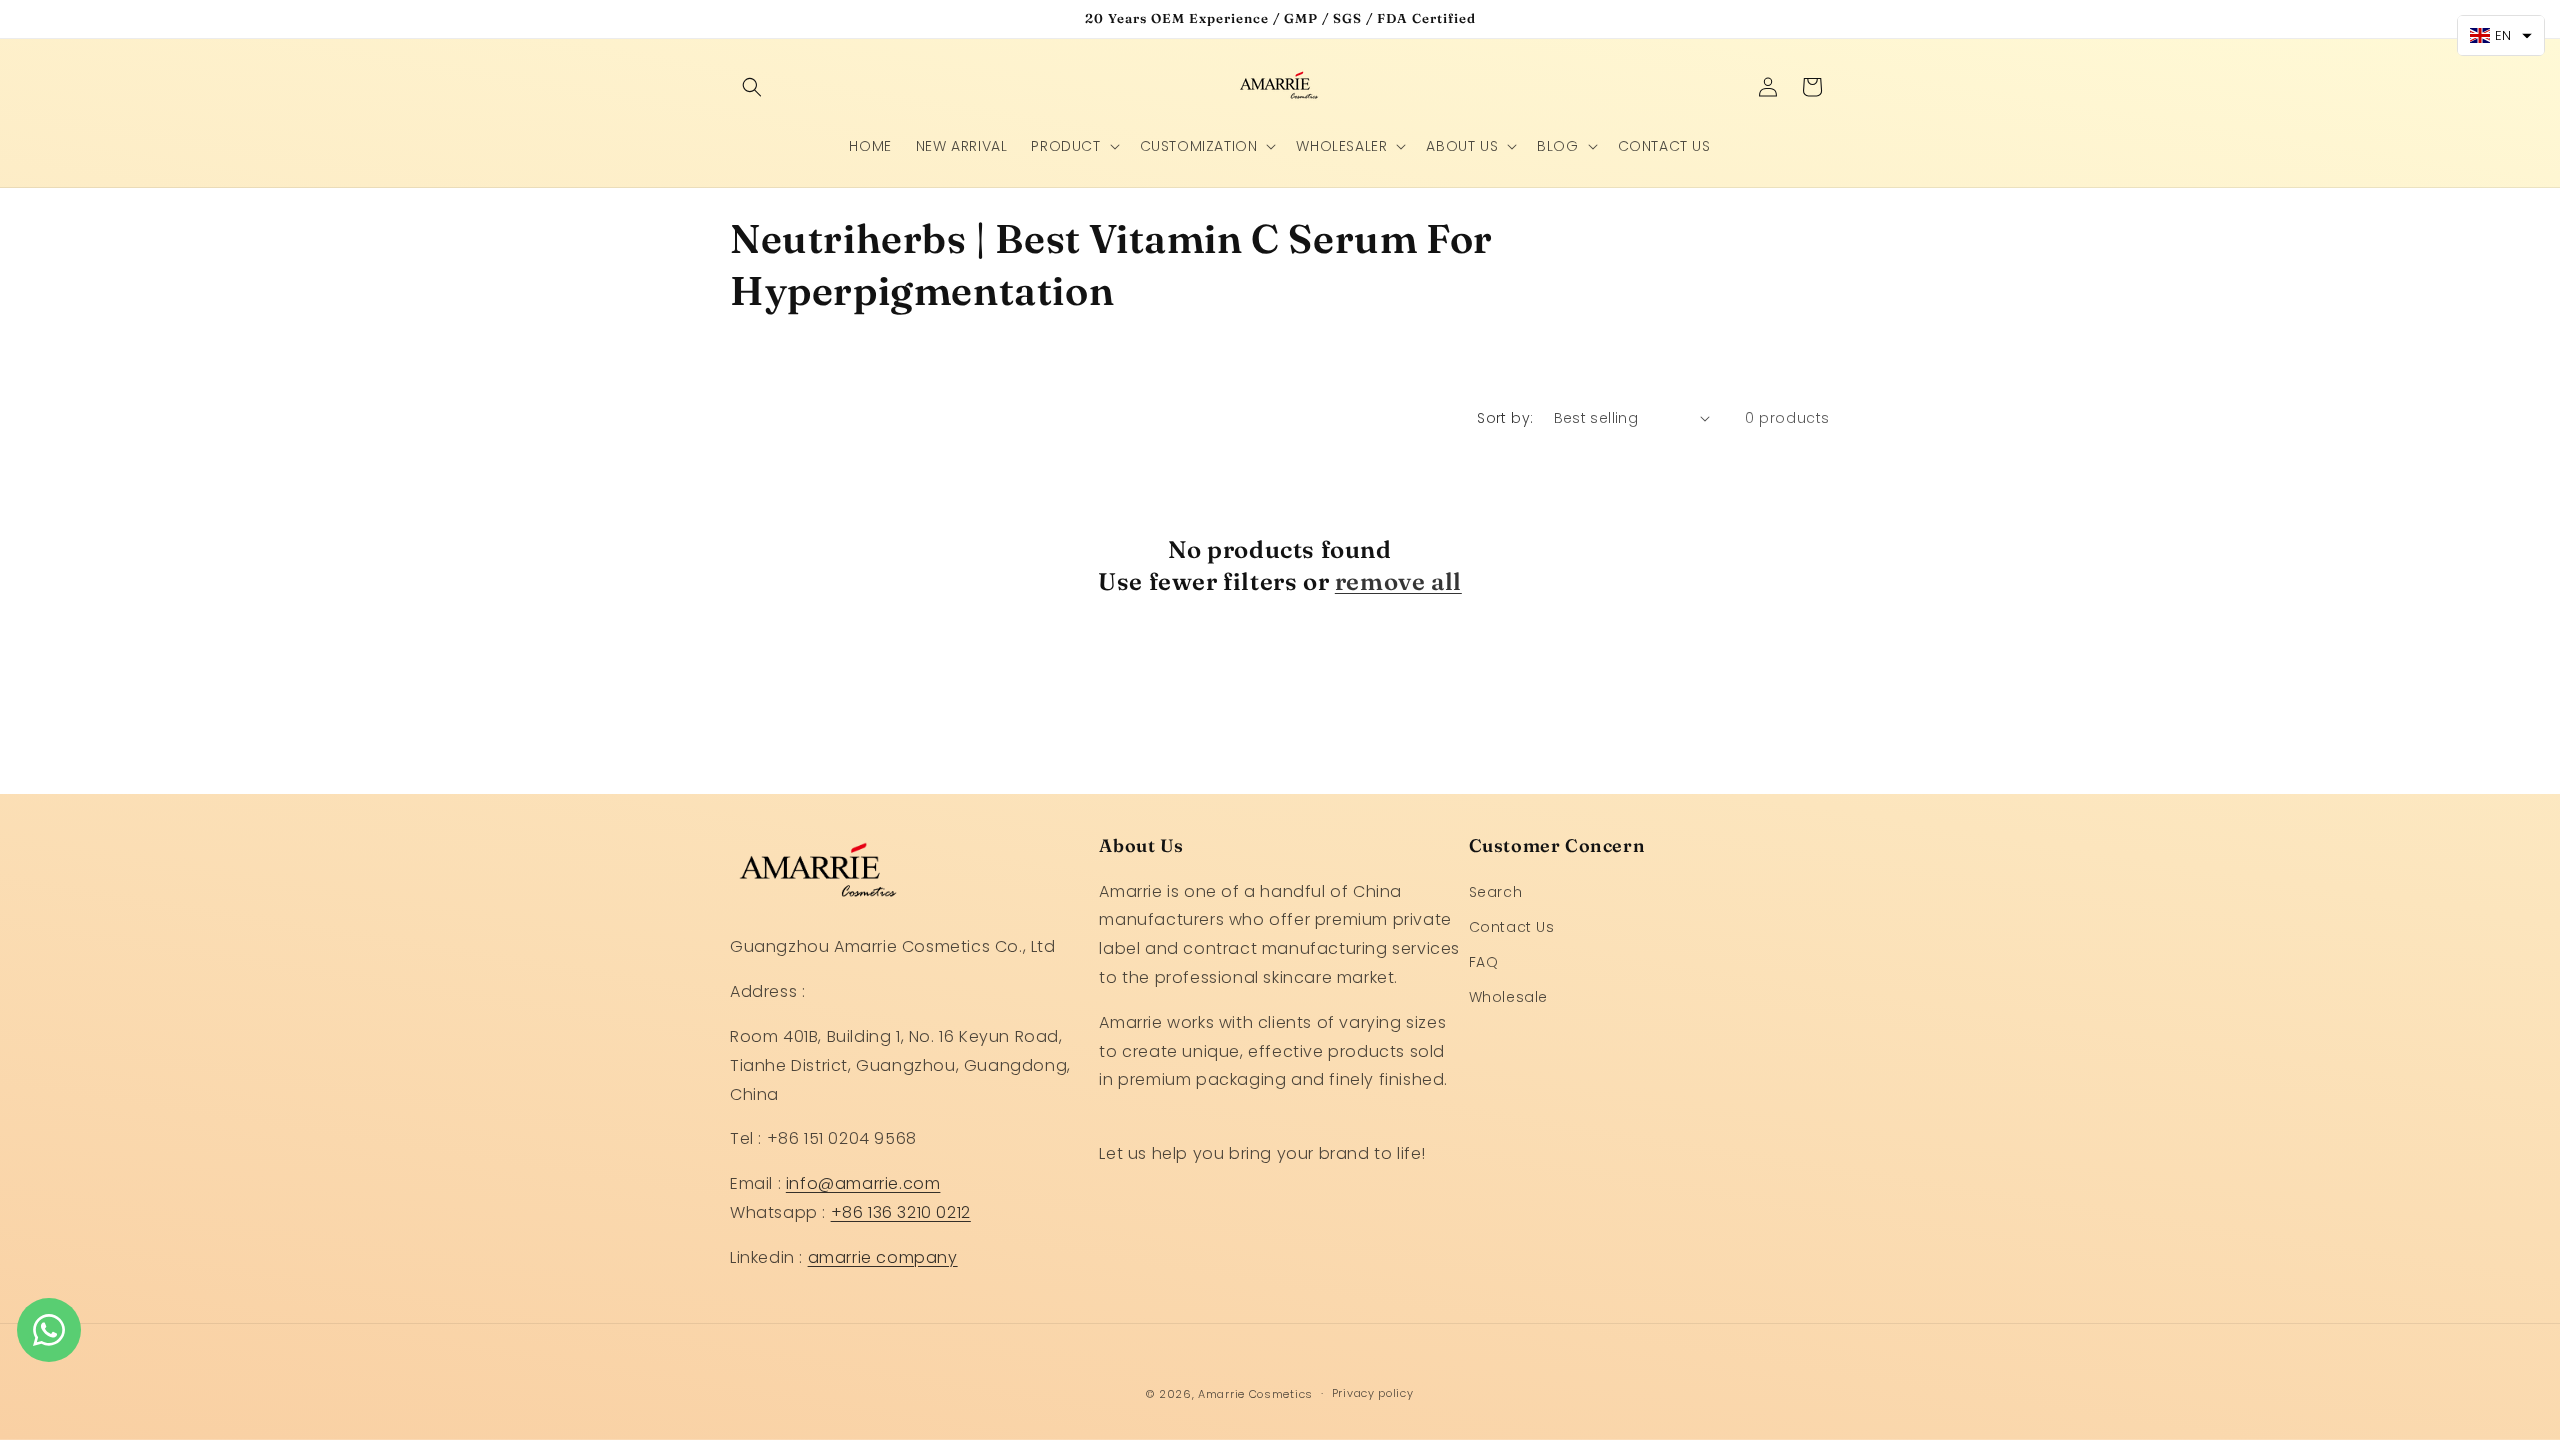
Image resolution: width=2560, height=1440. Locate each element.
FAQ (1484, 962)
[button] (752, 87)
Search (1496, 892)
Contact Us (1512, 927)
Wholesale (1508, 997)
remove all (1398, 580)
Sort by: (1505, 418)
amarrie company (883, 1257)
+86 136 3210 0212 (901, 1212)
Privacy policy (1373, 1393)
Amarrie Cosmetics (1255, 1394)
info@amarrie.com (863, 1183)
